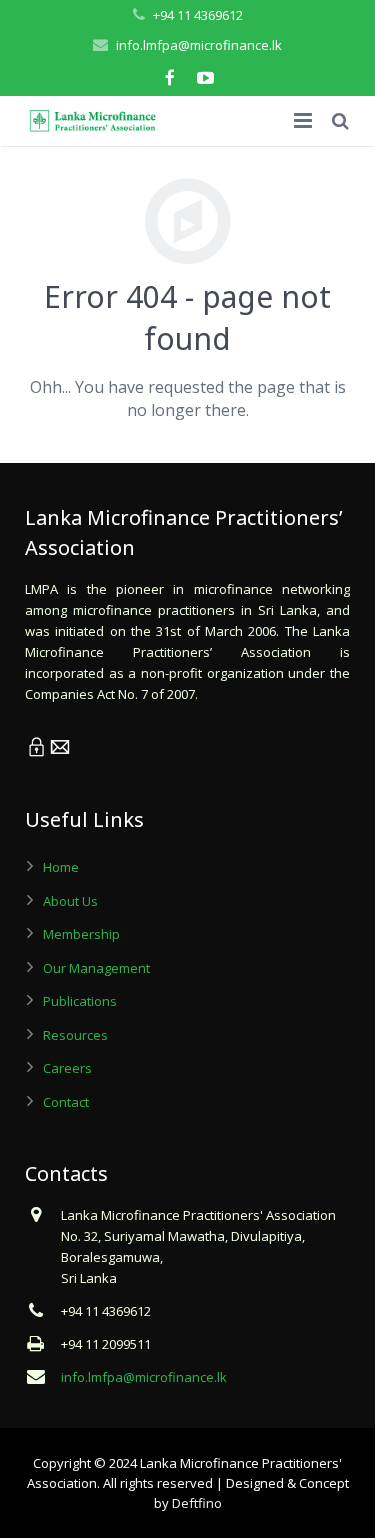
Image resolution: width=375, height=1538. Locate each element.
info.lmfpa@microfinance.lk (199, 45)
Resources (75, 1035)
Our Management (96, 968)
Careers (67, 1068)
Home (61, 867)
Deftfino (197, 1503)
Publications (80, 1001)
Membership (81, 934)
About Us (70, 901)
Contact (66, 1102)
